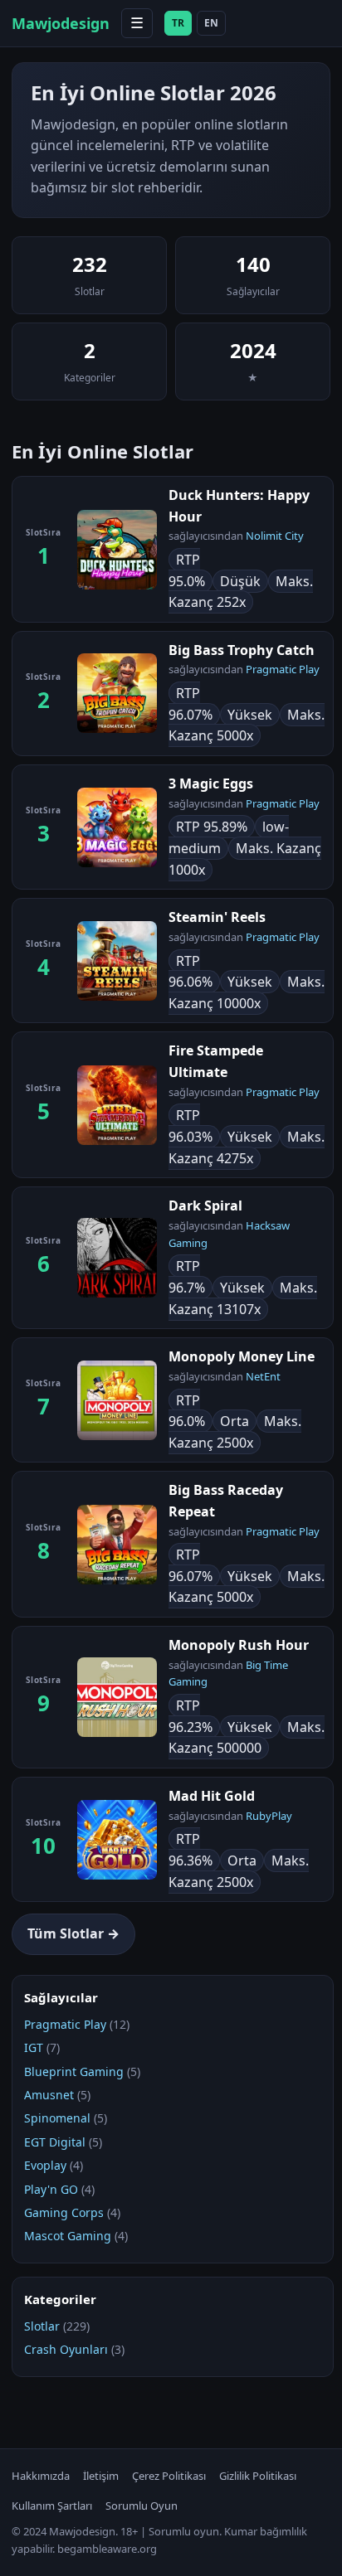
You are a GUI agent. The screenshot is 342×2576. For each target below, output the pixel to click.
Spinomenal (57, 2118)
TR (178, 23)
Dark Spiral (205, 1206)
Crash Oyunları (66, 2349)
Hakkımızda (41, 2476)
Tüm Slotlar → (73, 1933)
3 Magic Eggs (211, 783)
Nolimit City (275, 536)
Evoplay (45, 2165)
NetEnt (263, 1376)
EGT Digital (55, 2142)
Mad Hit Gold (212, 1796)
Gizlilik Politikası (258, 2476)
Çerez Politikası (169, 2476)
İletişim (101, 2476)
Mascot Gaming (68, 2236)
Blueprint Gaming (74, 2071)
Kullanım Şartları (52, 2506)
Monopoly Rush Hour (239, 1645)
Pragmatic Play (283, 669)
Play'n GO (51, 2189)
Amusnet (49, 2095)
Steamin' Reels (217, 917)
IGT (34, 2047)
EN (211, 23)
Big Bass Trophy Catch (242, 650)
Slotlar (42, 2326)
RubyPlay (269, 1816)
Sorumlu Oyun (142, 2506)
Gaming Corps (64, 2212)
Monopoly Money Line (242, 1356)
